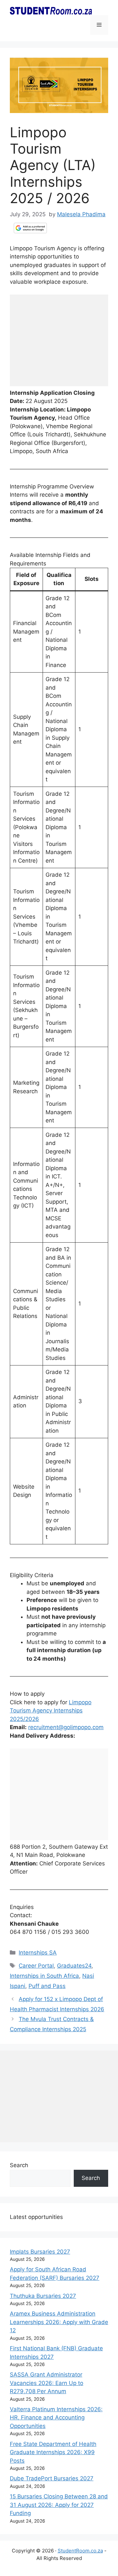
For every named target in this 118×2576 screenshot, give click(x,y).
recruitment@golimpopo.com (66, 1727)
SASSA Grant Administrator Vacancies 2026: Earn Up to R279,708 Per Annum (47, 2383)
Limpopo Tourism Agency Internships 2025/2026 (51, 1711)
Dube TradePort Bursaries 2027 (52, 2478)
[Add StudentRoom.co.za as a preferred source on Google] (30, 228)
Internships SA (38, 1953)
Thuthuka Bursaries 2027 (43, 2296)
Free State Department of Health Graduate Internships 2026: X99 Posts (53, 2452)
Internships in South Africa (44, 1976)
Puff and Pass (47, 1986)
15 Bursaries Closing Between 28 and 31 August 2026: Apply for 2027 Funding (59, 2505)
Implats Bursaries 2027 (40, 2252)
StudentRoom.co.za (80, 2551)
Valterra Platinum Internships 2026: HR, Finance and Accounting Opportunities (56, 2418)
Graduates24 (74, 1966)
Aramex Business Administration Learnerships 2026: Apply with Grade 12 (59, 2322)
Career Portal (36, 1966)
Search (19, 2165)
